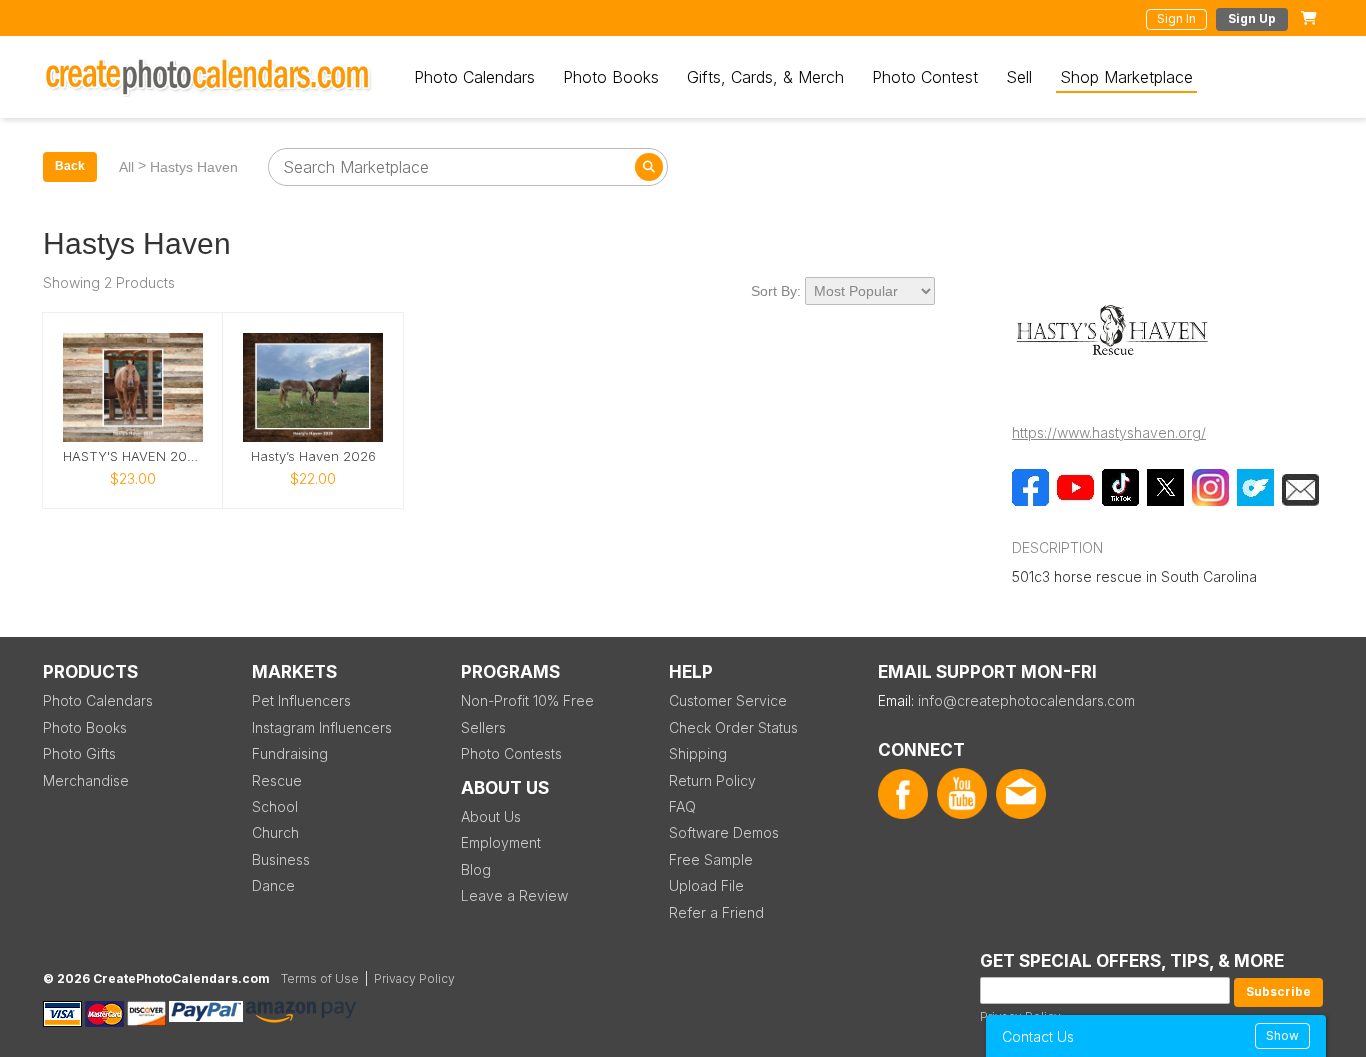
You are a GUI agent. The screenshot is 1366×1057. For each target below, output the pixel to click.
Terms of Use (320, 978)
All (126, 167)
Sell (1019, 77)
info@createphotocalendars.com (1026, 700)
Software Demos (724, 832)
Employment (501, 842)
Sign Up (1252, 18)
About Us (491, 816)
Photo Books (611, 77)
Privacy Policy (414, 978)
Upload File (706, 885)
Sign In (1176, 18)
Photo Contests (511, 753)
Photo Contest (925, 77)
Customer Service (728, 700)
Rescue (277, 780)
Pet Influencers (301, 700)
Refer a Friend (716, 912)
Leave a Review (514, 895)
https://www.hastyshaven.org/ (1109, 432)
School (275, 806)
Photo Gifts (79, 753)
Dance (273, 885)
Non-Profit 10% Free (527, 700)
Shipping (698, 753)
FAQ (682, 806)
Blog (476, 869)
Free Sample (711, 859)
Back (70, 166)
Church (275, 832)
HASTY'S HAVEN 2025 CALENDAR (133, 456)
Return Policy (712, 780)
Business (281, 859)
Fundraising (290, 753)
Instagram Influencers (322, 727)
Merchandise (86, 780)
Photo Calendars (474, 77)
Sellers (483, 727)
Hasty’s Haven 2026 (313, 456)
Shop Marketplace (1126, 77)
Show (1282, 1035)
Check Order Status (733, 727)
